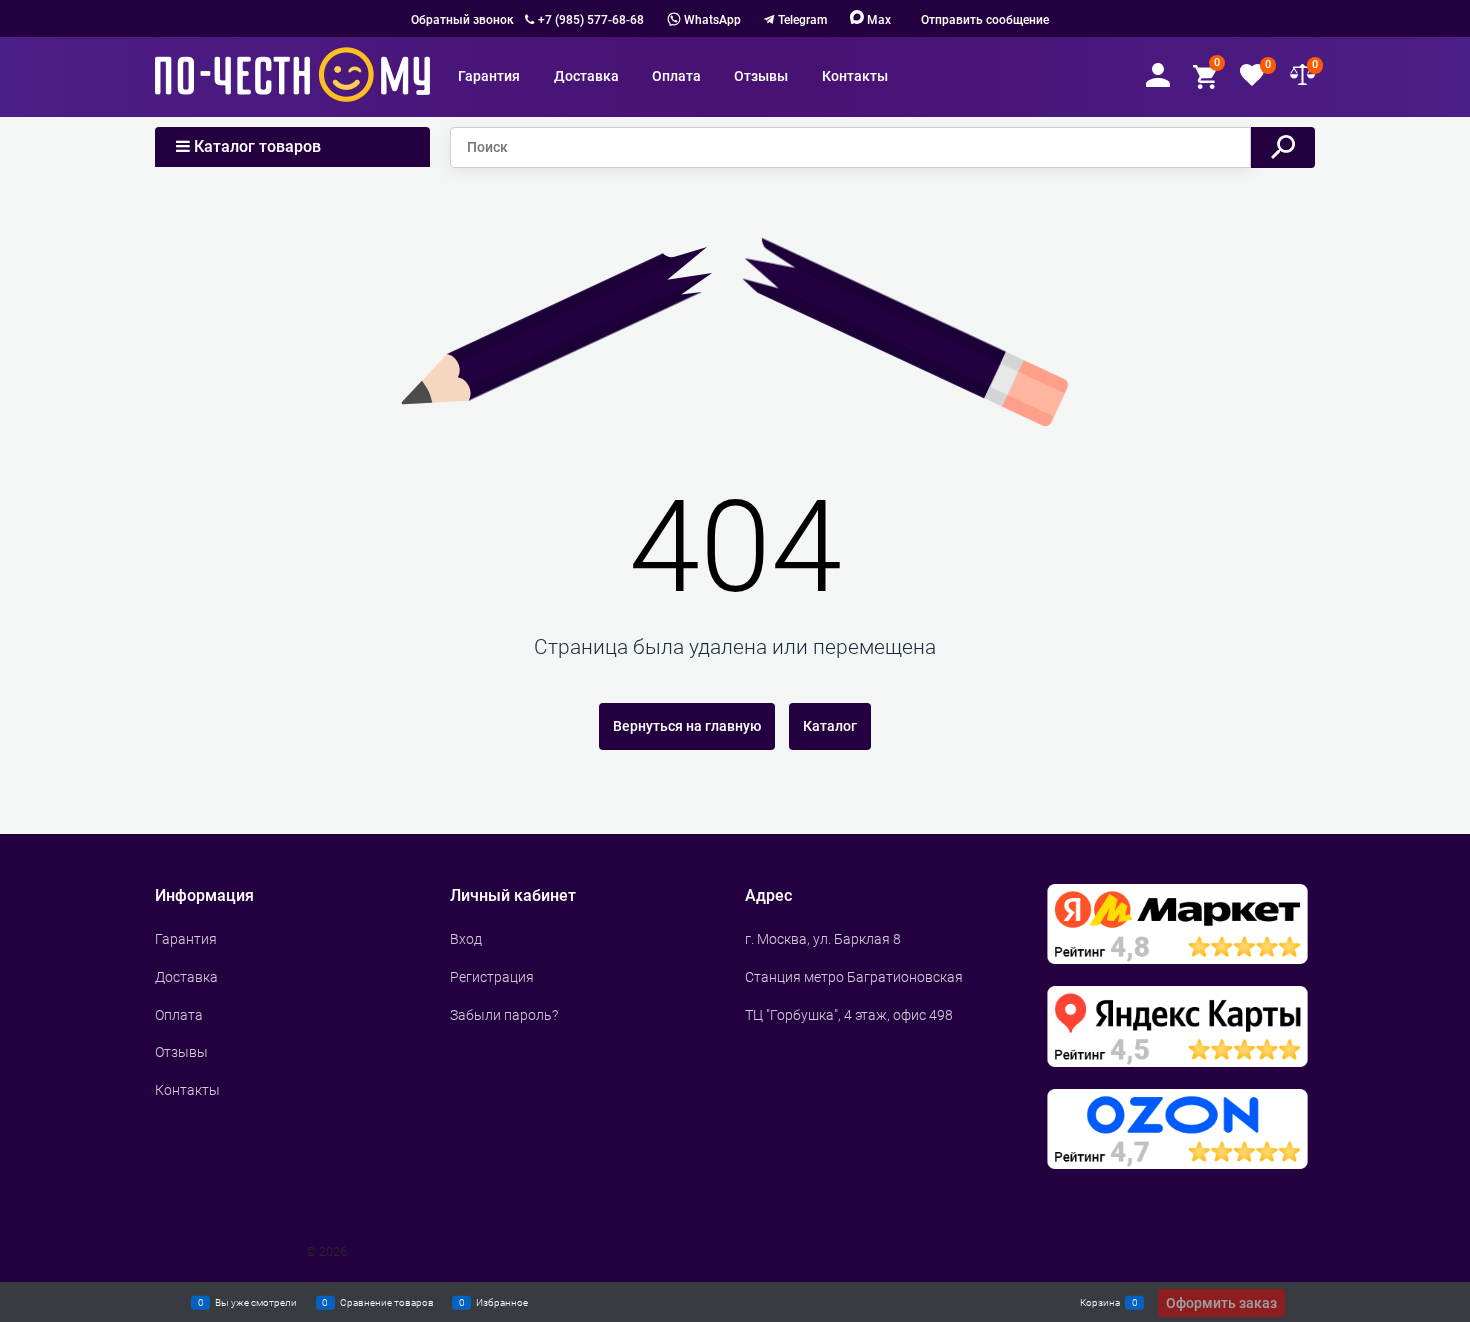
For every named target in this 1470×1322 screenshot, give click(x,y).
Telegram (802, 20)
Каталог (830, 726)
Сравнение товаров (387, 1301)
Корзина (1100, 1301)
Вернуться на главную (687, 726)
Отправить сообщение (985, 20)
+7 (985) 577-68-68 (591, 20)
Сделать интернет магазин (224, 1251)
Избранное (502, 1301)
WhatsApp (711, 20)
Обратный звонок (462, 20)
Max (877, 20)
